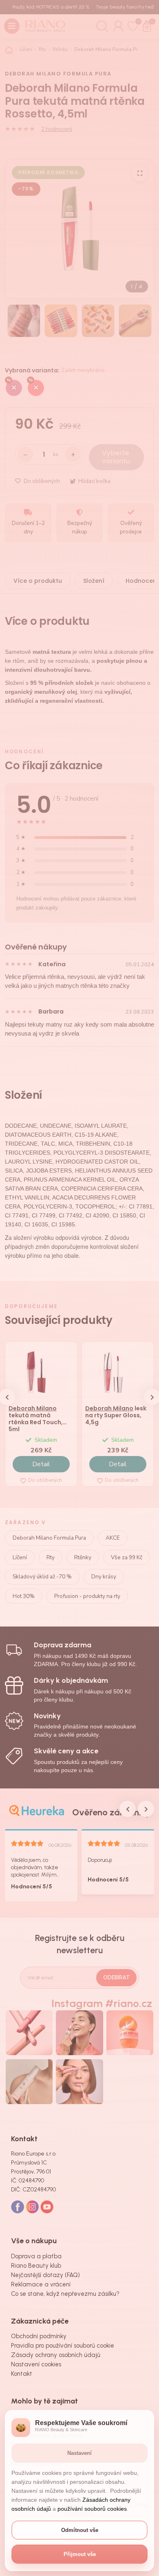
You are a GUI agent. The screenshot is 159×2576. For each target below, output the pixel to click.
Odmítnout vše (80, 2530)
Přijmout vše (80, 2554)
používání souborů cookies (92, 2509)
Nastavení (79, 2453)
